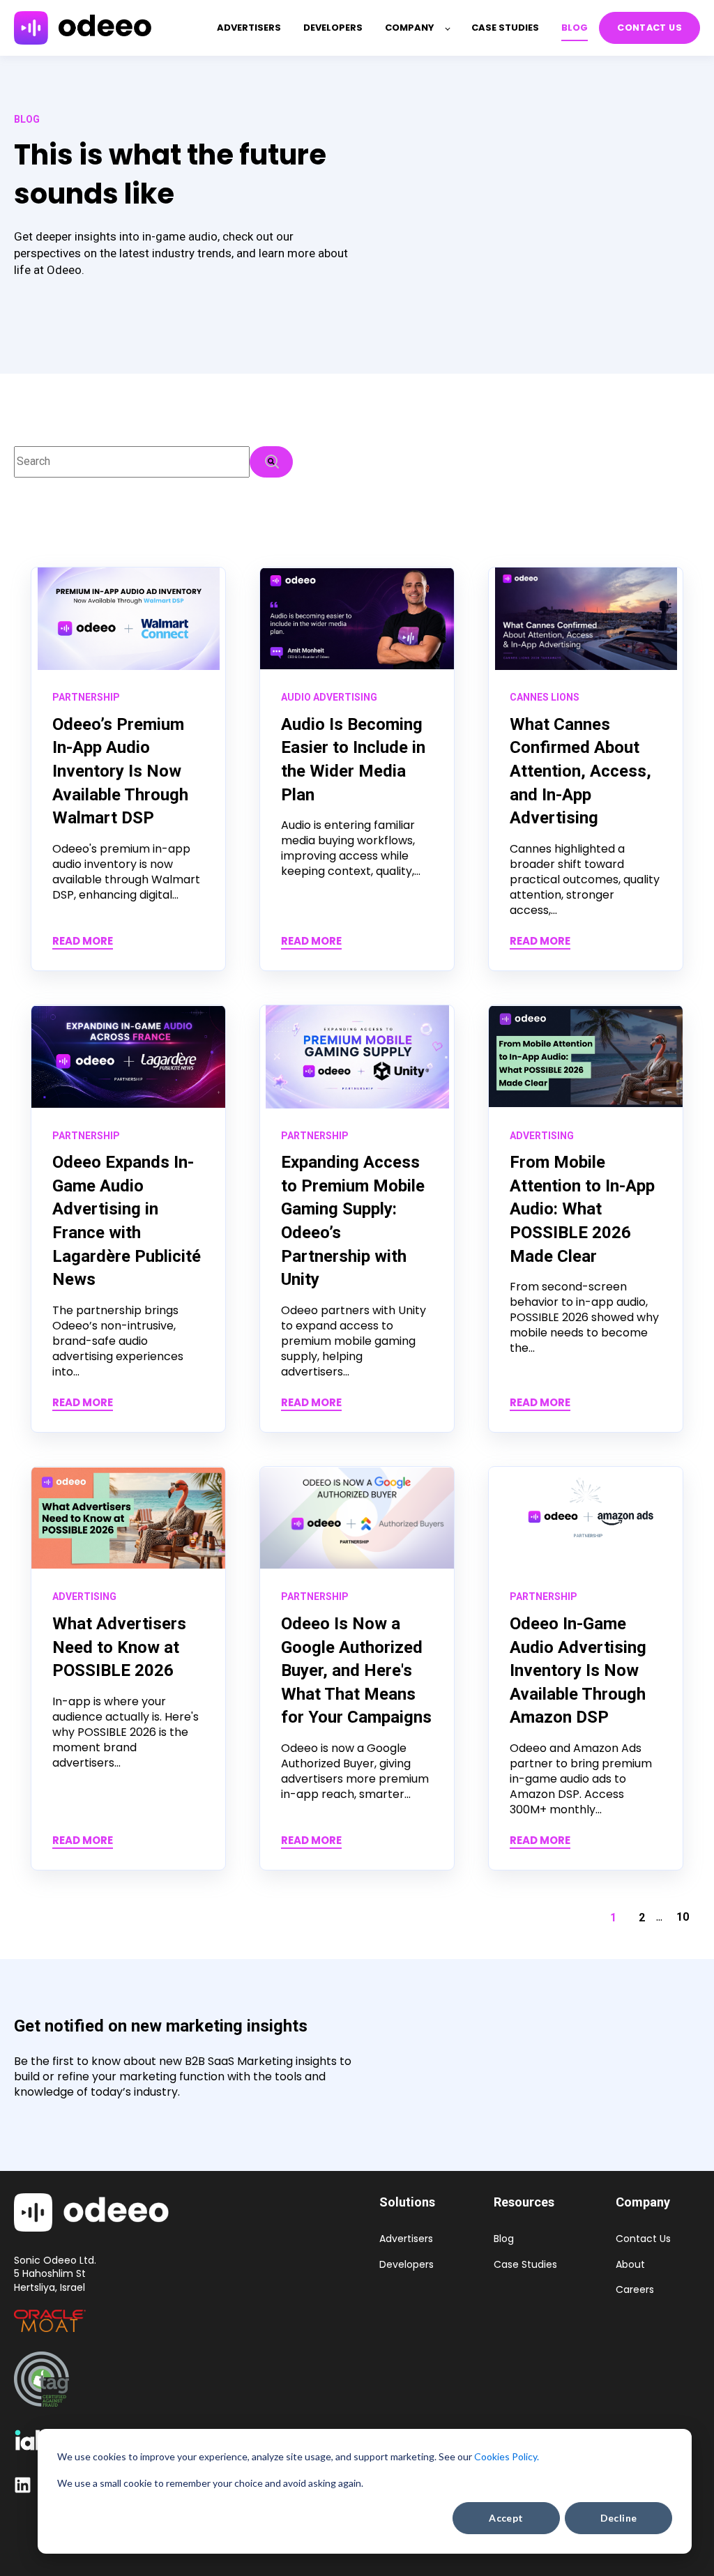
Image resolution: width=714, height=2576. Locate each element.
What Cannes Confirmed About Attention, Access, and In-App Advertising (580, 771)
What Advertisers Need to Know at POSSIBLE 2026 (119, 1647)
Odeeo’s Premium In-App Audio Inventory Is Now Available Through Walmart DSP (120, 771)
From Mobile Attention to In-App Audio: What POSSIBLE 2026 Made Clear (582, 1209)
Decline (619, 2518)
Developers (407, 2265)
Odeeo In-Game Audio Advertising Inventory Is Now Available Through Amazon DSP (578, 1670)
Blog (504, 2239)
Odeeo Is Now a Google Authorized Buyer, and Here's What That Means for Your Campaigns (356, 1670)
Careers (635, 2290)
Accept (506, 2518)
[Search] (271, 462)
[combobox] (132, 462)
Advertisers (406, 2239)
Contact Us (643, 2239)
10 (683, 1917)
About (630, 2265)
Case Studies (525, 2265)
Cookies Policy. (507, 2456)
